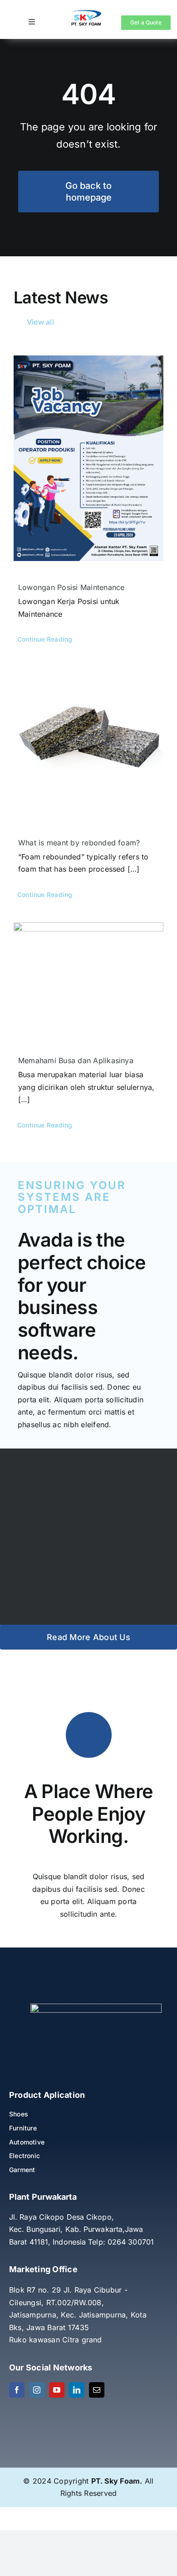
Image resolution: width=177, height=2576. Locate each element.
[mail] (97, 2390)
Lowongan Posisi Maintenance (71, 587)
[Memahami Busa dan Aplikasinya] (88, 979)
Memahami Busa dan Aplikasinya (76, 1060)
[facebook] (17, 2390)
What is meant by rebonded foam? (79, 843)
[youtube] (57, 2390)
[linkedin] (77, 2390)
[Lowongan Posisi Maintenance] (88, 458)
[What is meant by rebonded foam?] (88, 742)
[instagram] (37, 2390)
